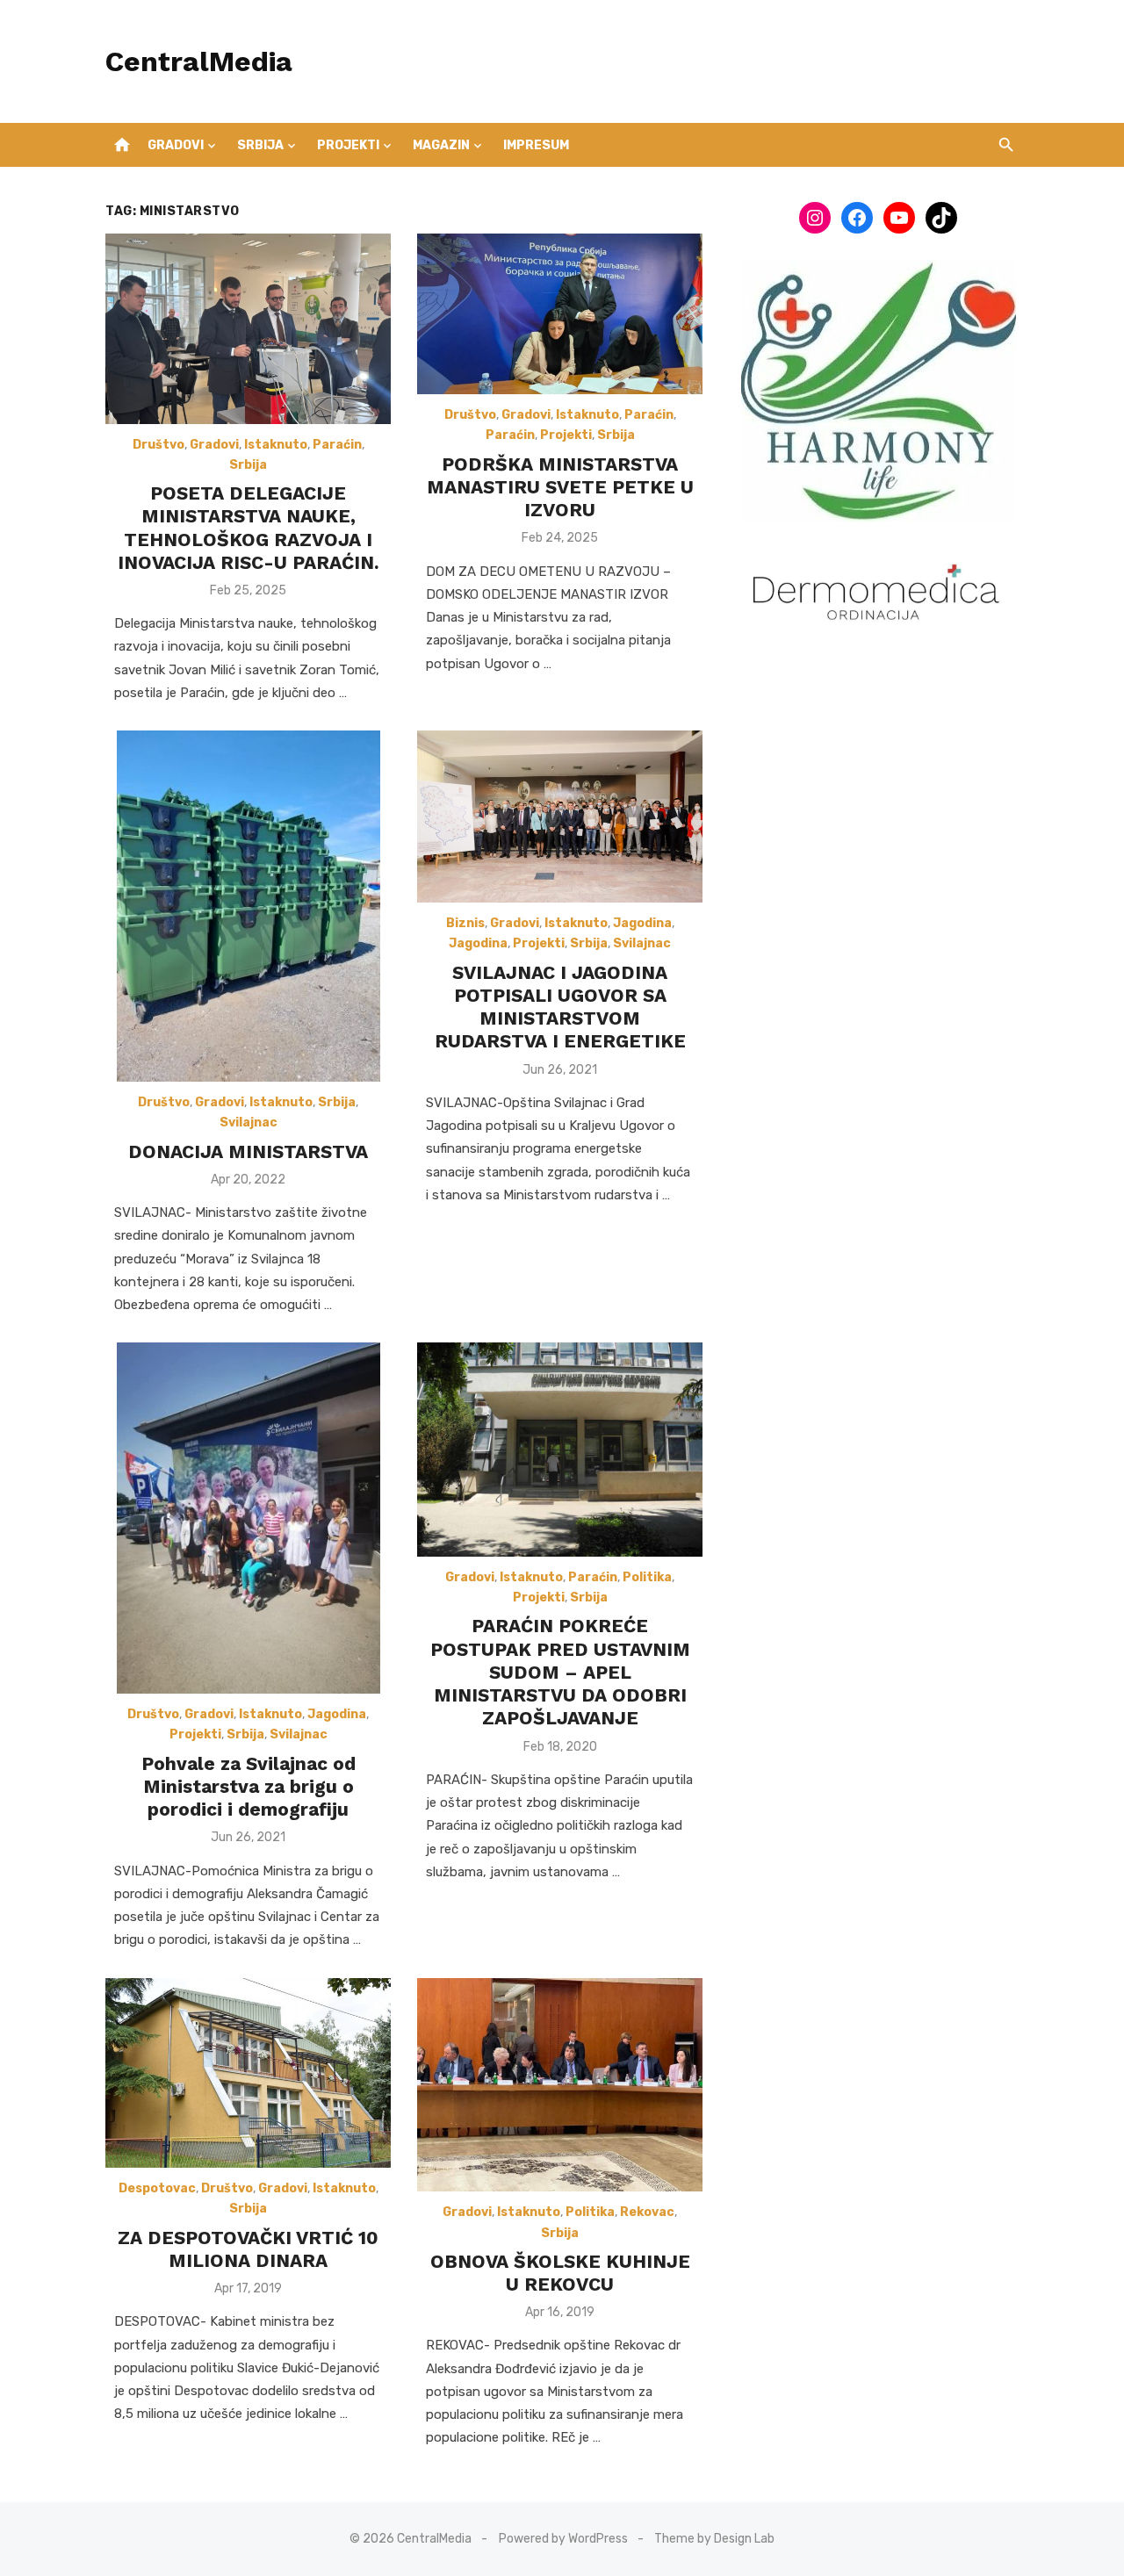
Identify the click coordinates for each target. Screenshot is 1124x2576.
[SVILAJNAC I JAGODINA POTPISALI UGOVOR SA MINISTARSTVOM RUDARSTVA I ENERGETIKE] (560, 817)
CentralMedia (199, 61)
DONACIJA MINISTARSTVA (248, 1151)
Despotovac (157, 2188)
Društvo (159, 445)
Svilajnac (249, 1123)
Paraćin (337, 445)
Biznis (465, 923)
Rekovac (647, 2212)
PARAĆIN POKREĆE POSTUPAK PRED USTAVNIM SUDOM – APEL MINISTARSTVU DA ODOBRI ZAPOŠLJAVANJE (560, 1672)
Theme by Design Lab (714, 2539)
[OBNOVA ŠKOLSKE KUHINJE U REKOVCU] (560, 2085)
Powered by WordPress (563, 2539)
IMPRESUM (536, 145)
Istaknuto (276, 445)
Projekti (348, 145)
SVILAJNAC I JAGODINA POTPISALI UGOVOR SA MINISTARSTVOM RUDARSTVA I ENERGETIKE (560, 1007)
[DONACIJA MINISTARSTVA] (249, 906)
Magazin (441, 145)
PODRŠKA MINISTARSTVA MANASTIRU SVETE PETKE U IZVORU (560, 487)
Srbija (260, 145)
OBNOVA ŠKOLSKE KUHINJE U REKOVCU (560, 2273)
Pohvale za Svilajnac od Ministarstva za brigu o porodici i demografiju (249, 1787)
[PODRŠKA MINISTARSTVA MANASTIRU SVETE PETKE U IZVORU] (560, 314)
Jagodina (642, 923)
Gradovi (176, 145)
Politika (647, 1577)
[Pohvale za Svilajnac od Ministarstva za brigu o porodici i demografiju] (249, 1518)
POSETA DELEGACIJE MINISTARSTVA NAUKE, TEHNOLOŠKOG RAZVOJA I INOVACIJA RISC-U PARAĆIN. (249, 528)
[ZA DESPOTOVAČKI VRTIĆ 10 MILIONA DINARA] (248, 2073)
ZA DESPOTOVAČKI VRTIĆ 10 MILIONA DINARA (248, 2249)
